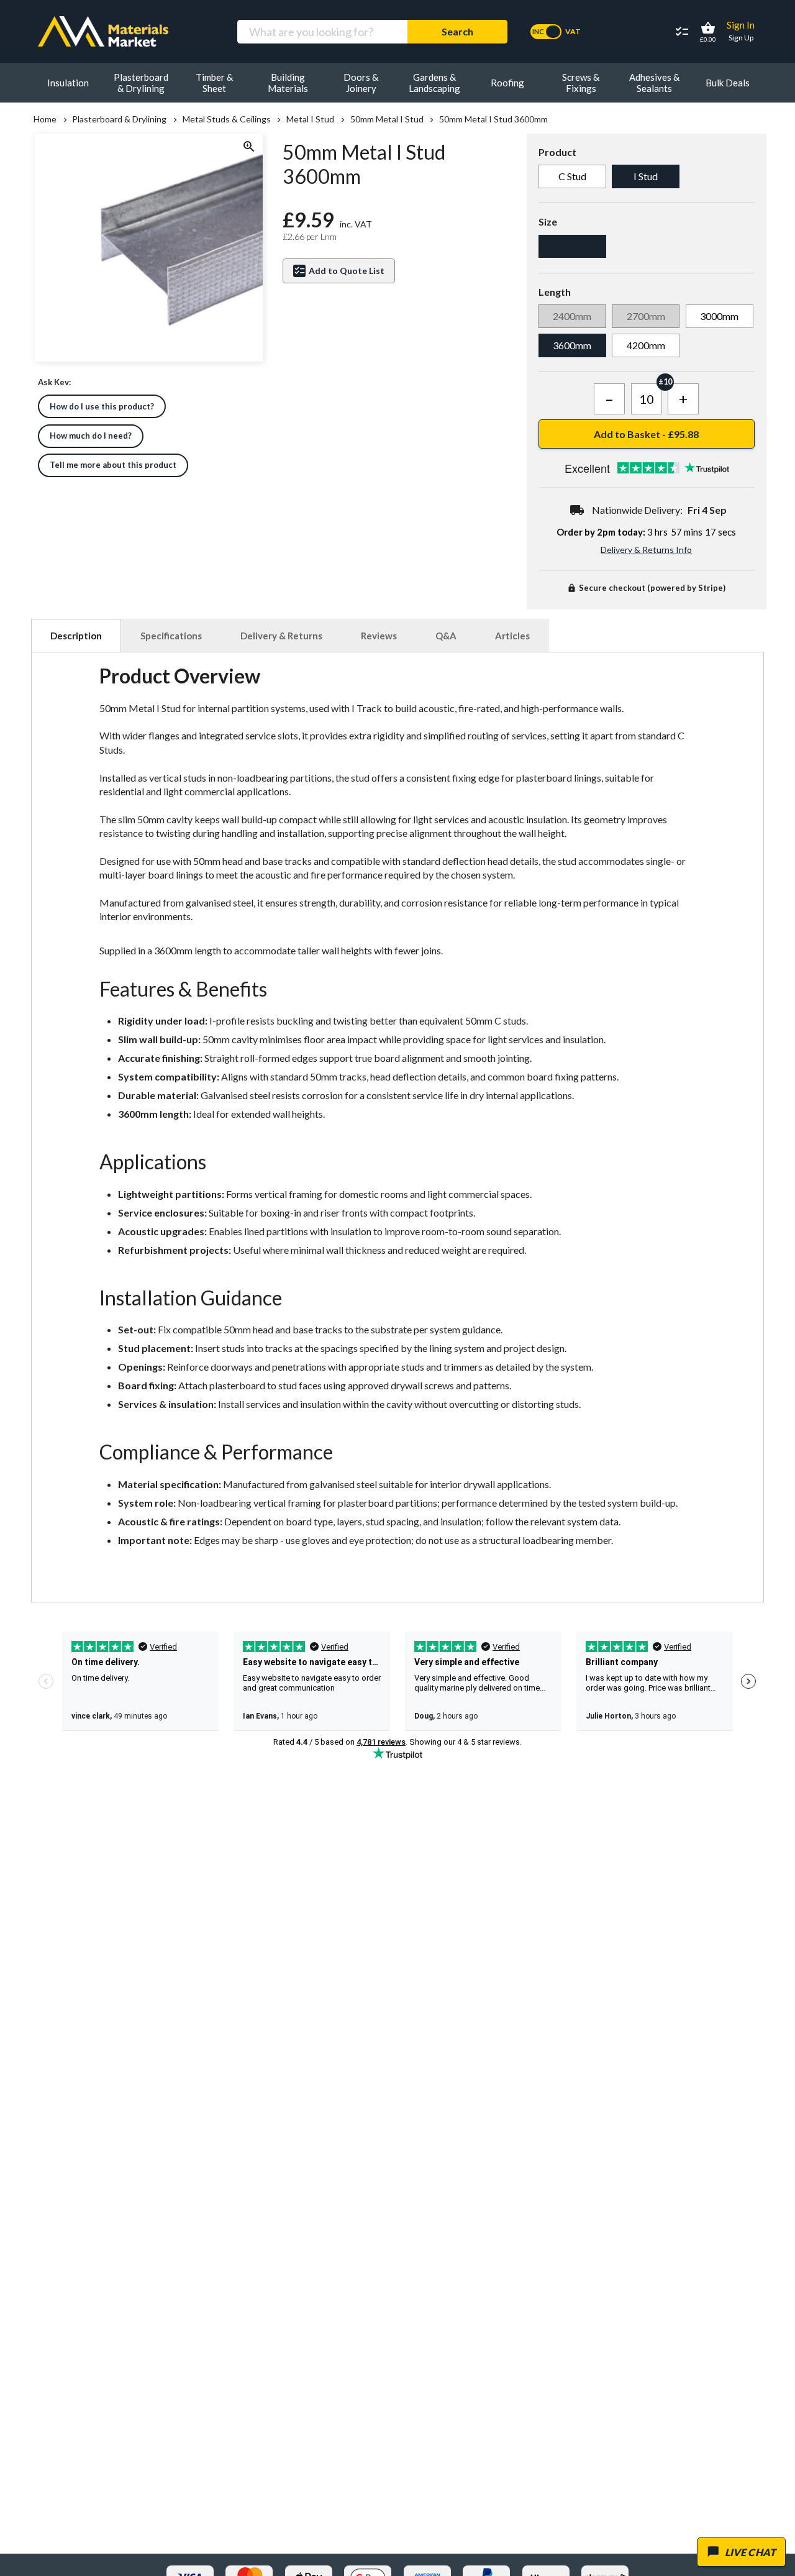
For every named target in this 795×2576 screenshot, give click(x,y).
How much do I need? (91, 436)
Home (45, 119)
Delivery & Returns (281, 636)
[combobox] (322, 32)
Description (76, 636)
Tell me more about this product (113, 465)
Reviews (379, 636)
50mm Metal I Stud (387, 119)
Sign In (741, 25)
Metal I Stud (310, 119)
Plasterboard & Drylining (119, 119)
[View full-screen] (248, 148)
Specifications (171, 636)
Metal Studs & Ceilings (226, 119)
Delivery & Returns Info (646, 550)
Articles (512, 636)
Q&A (446, 636)
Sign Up (741, 38)
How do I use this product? (102, 406)
